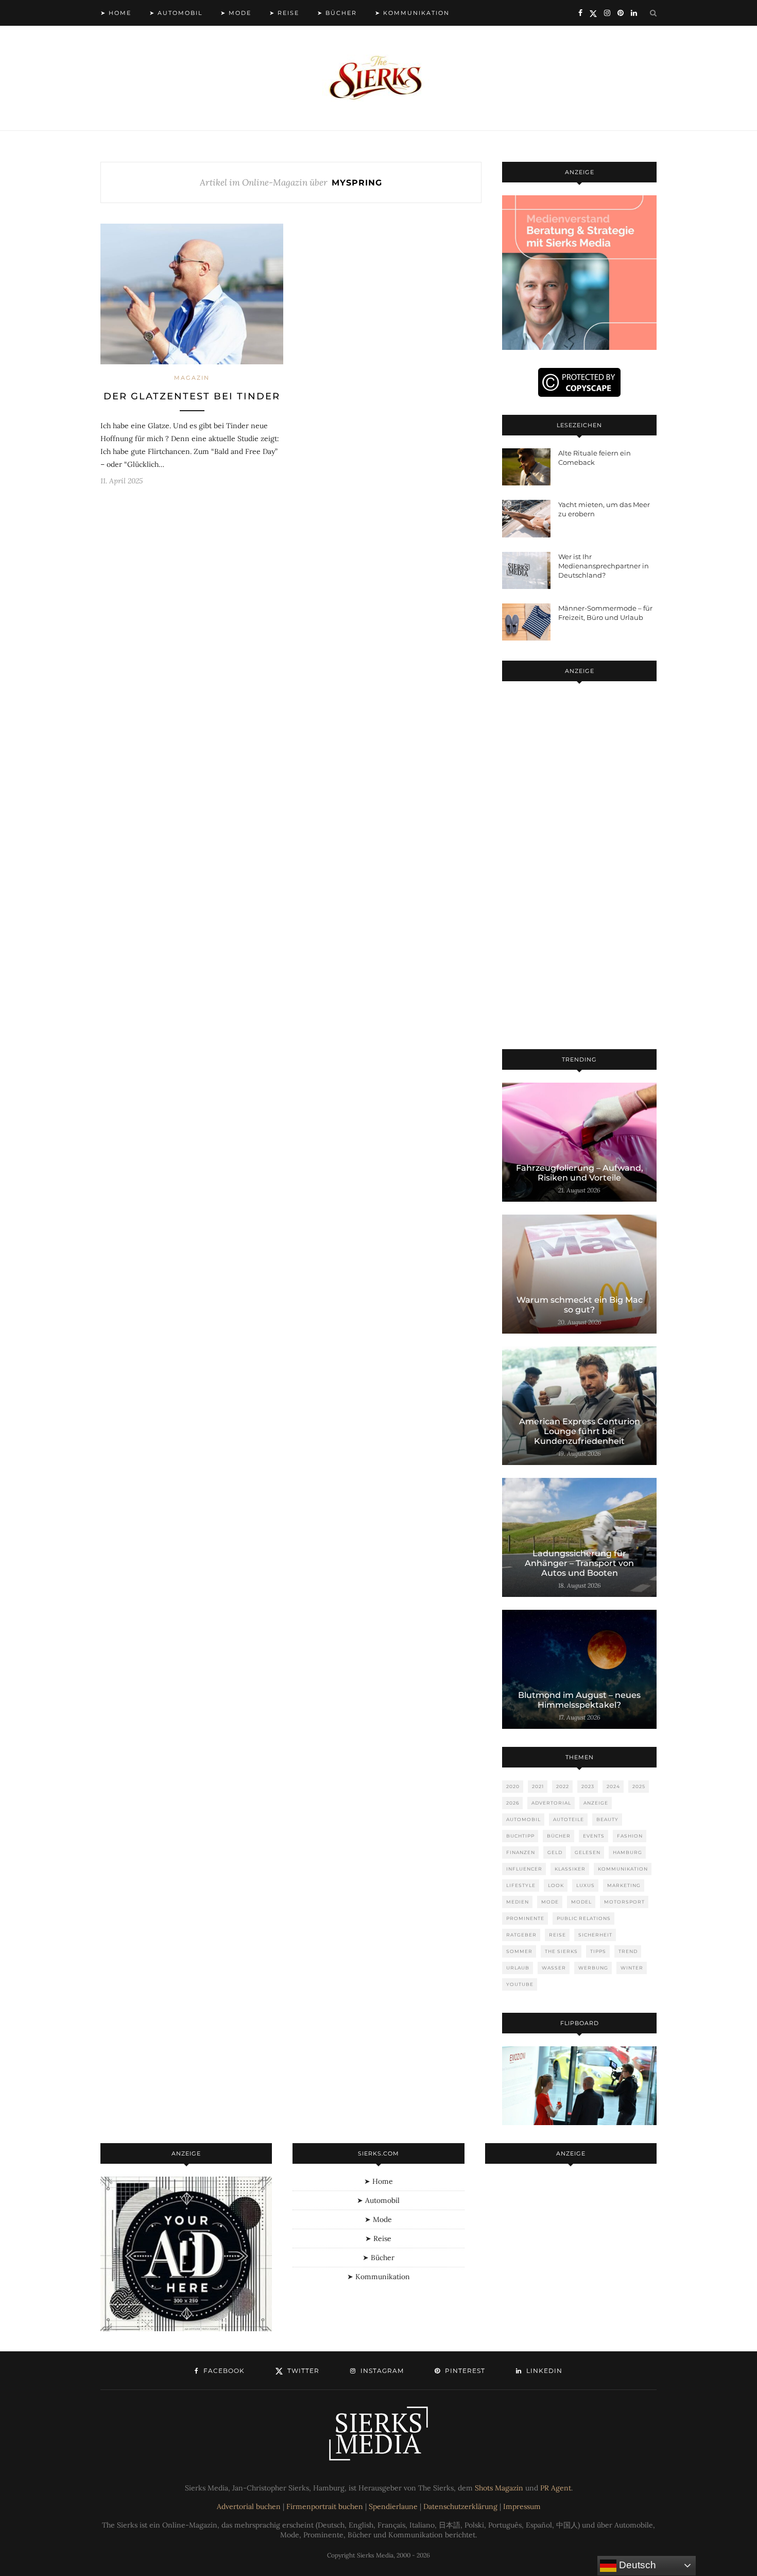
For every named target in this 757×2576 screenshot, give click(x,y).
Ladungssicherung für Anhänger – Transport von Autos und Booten (579, 1563)
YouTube (520, 1984)
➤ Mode (236, 13)
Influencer (524, 1869)
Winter (632, 1968)
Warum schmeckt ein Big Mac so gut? (580, 1305)
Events (594, 1836)
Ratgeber (521, 1935)
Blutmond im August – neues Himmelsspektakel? (579, 1700)
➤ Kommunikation (412, 13)
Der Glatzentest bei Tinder (192, 396)
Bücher (559, 1836)
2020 (513, 1786)
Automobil (523, 1819)
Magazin (192, 378)
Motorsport (624, 1902)
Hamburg (627, 1852)
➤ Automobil (176, 13)
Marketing (624, 1885)
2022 (563, 1786)
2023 (588, 1786)
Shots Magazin (499, 2488)
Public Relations (584, 1918)
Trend (628, 1951)
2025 (639, 1786)
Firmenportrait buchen (325, 2506)
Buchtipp (520, 1836)
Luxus (586, 1885)
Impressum (522, 2506)
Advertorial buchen (249, 2506)
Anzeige (596, 1803)
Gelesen (588, 1852)
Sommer (519, 1951)
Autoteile (569, 1819)
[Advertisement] (579, 867)
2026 (513, 1803)
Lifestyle (521, 1885)
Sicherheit (595, 1935)
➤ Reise (284, 13)
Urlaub (518, 1968)
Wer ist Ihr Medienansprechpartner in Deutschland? (604, 566)
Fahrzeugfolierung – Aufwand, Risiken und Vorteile (580, 1173)
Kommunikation (623, 1869)
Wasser (554, 1968)
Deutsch (636, 2565)
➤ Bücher (337, 13)
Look (556, 1885)
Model (581, 1902)
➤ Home (116, 13)
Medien (518, 1902)
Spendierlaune (393, 2506)
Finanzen (521, 1852)
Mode (550, 1902)
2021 (538, 1786)
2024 (613, 1786)
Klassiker (570, 1869)
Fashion (630, 1836)
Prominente (525, 1918)
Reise (557, 1935)
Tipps (598, 1951)
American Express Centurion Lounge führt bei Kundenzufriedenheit (580, 1431)
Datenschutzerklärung (460, 2506)
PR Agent (556, 2488)
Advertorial (551, 1803)
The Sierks (561, 1951)
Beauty (607, 1819)
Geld (555, 1852)
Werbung (593, 1968)
